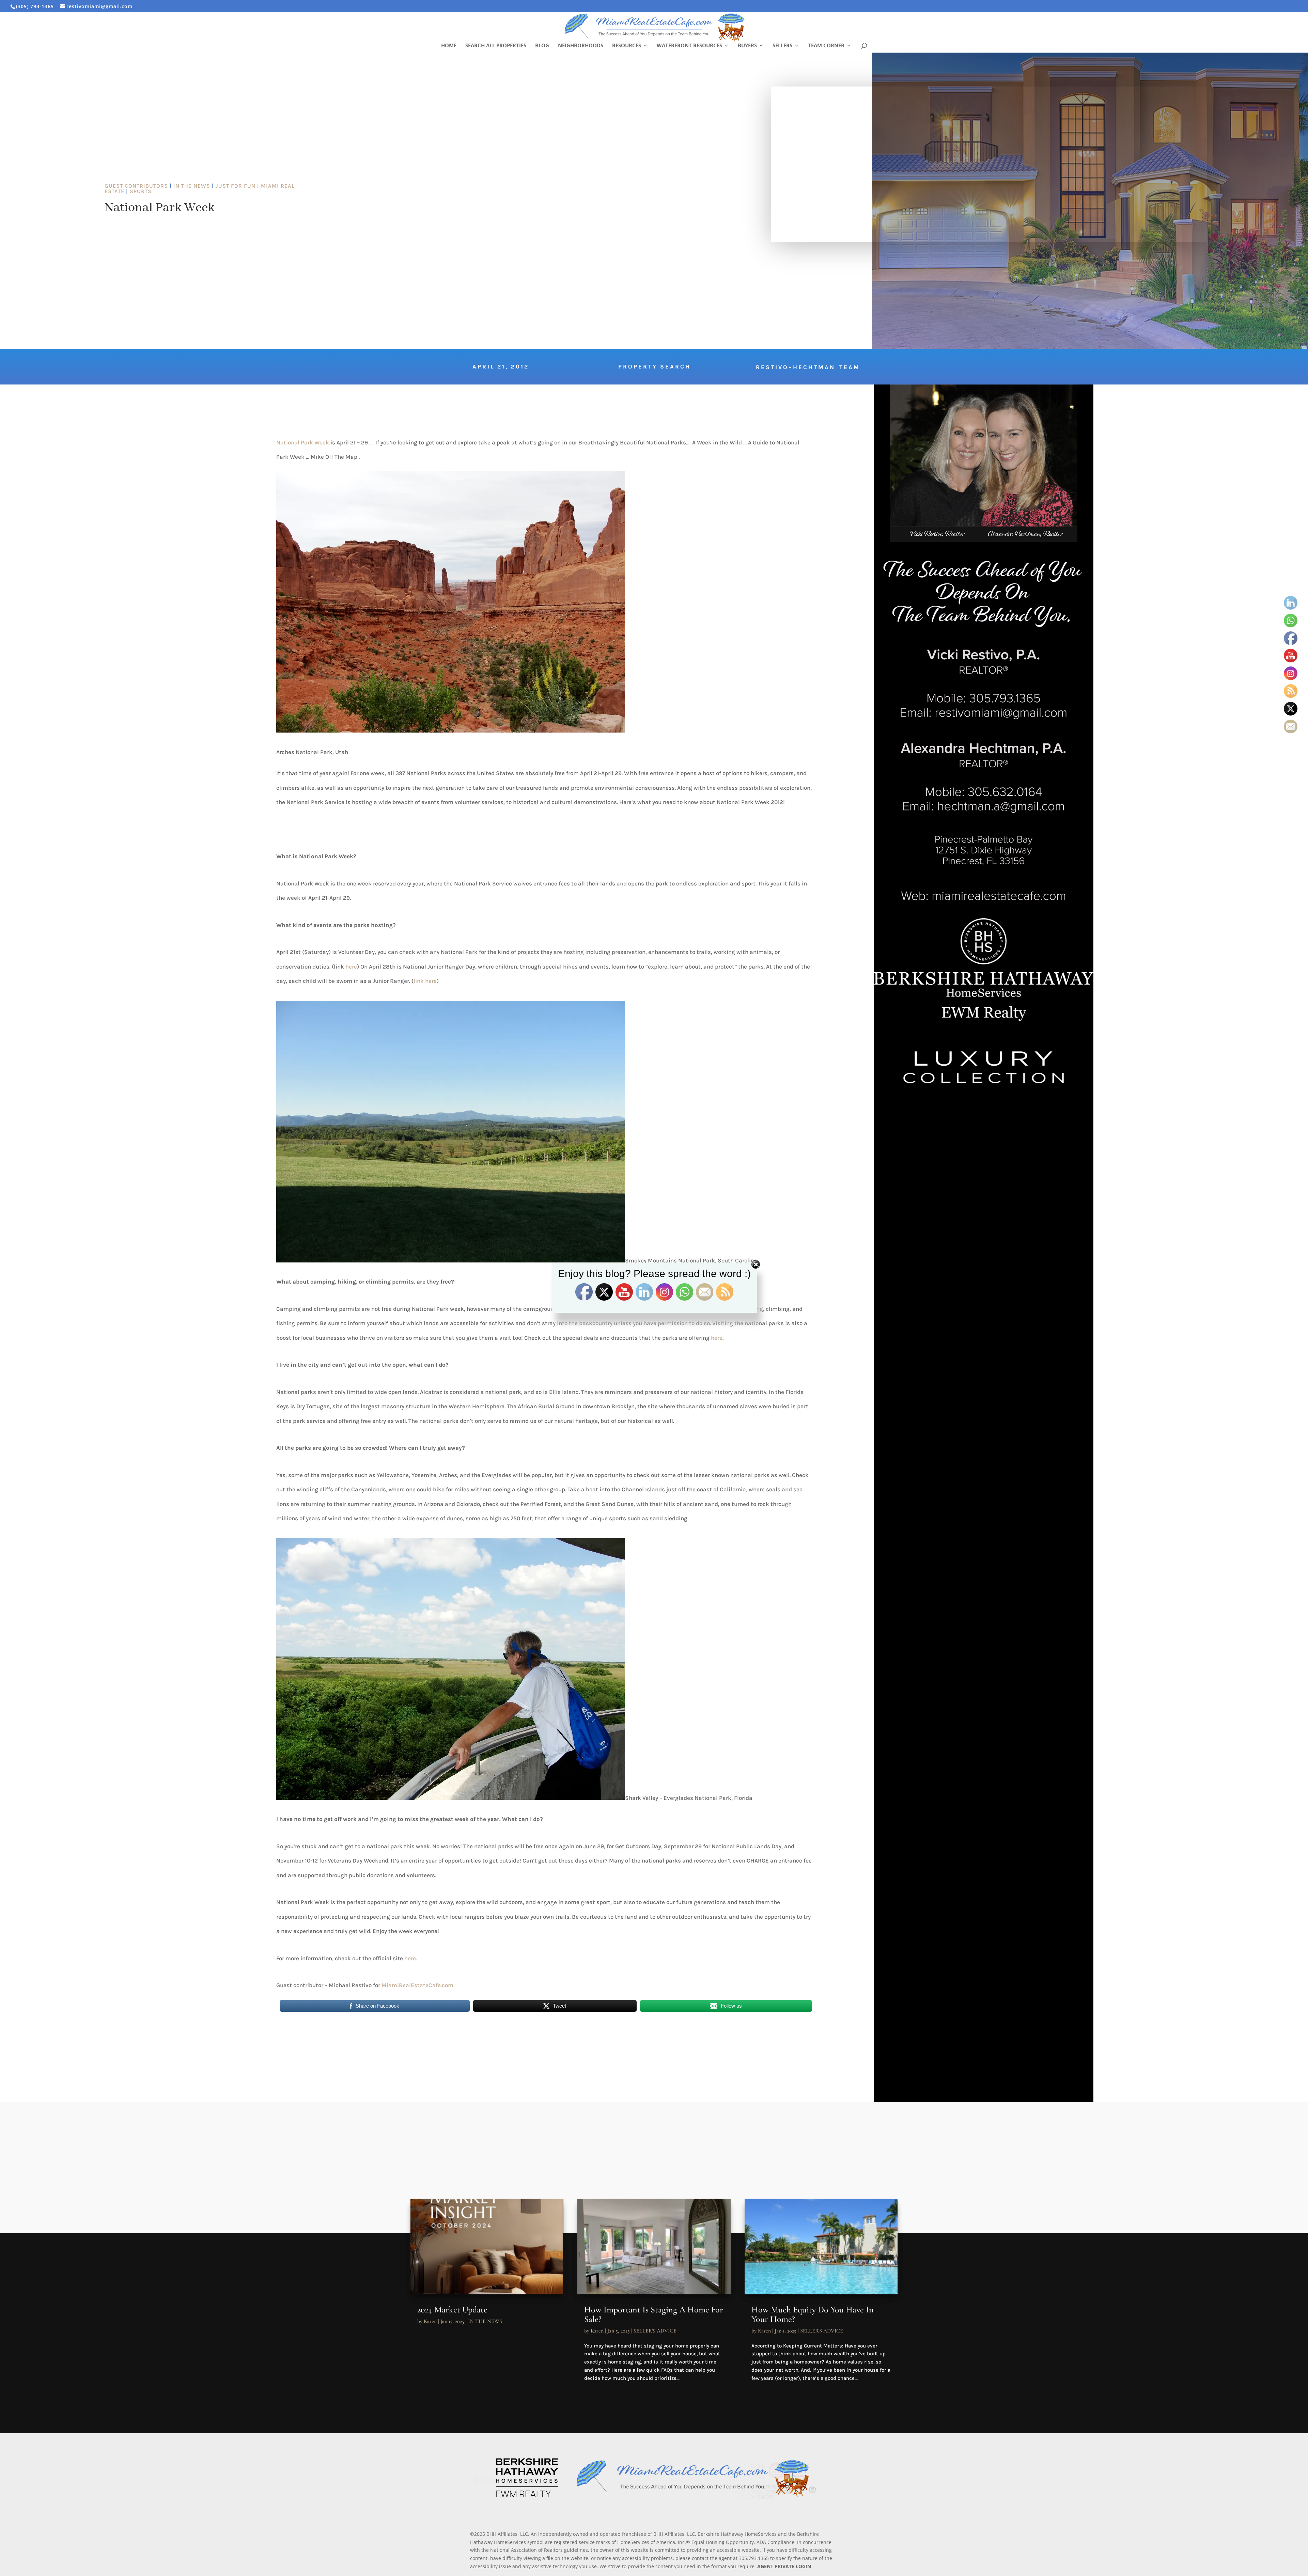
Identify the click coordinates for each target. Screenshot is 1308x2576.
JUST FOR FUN (236, 186)
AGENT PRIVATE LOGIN (784, 2566)
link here (425, 981)
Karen (430, 2321)
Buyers (747, 46)
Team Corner (826, 46)
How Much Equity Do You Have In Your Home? (813, 2314)
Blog (542, 46)
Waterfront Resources (689, 46)
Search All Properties (496, 46)
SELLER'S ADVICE (655, 2331)
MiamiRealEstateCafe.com (417, 1985)
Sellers (782, 46)
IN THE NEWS (192, 186)
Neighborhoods (581, 46)
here (351, 967)
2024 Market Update (452, 2310)
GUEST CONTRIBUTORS (136, 186)
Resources (627, 46)
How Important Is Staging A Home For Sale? (654, 2314)
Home (449, 46)
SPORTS (141, 191)
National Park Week (303, 442)
